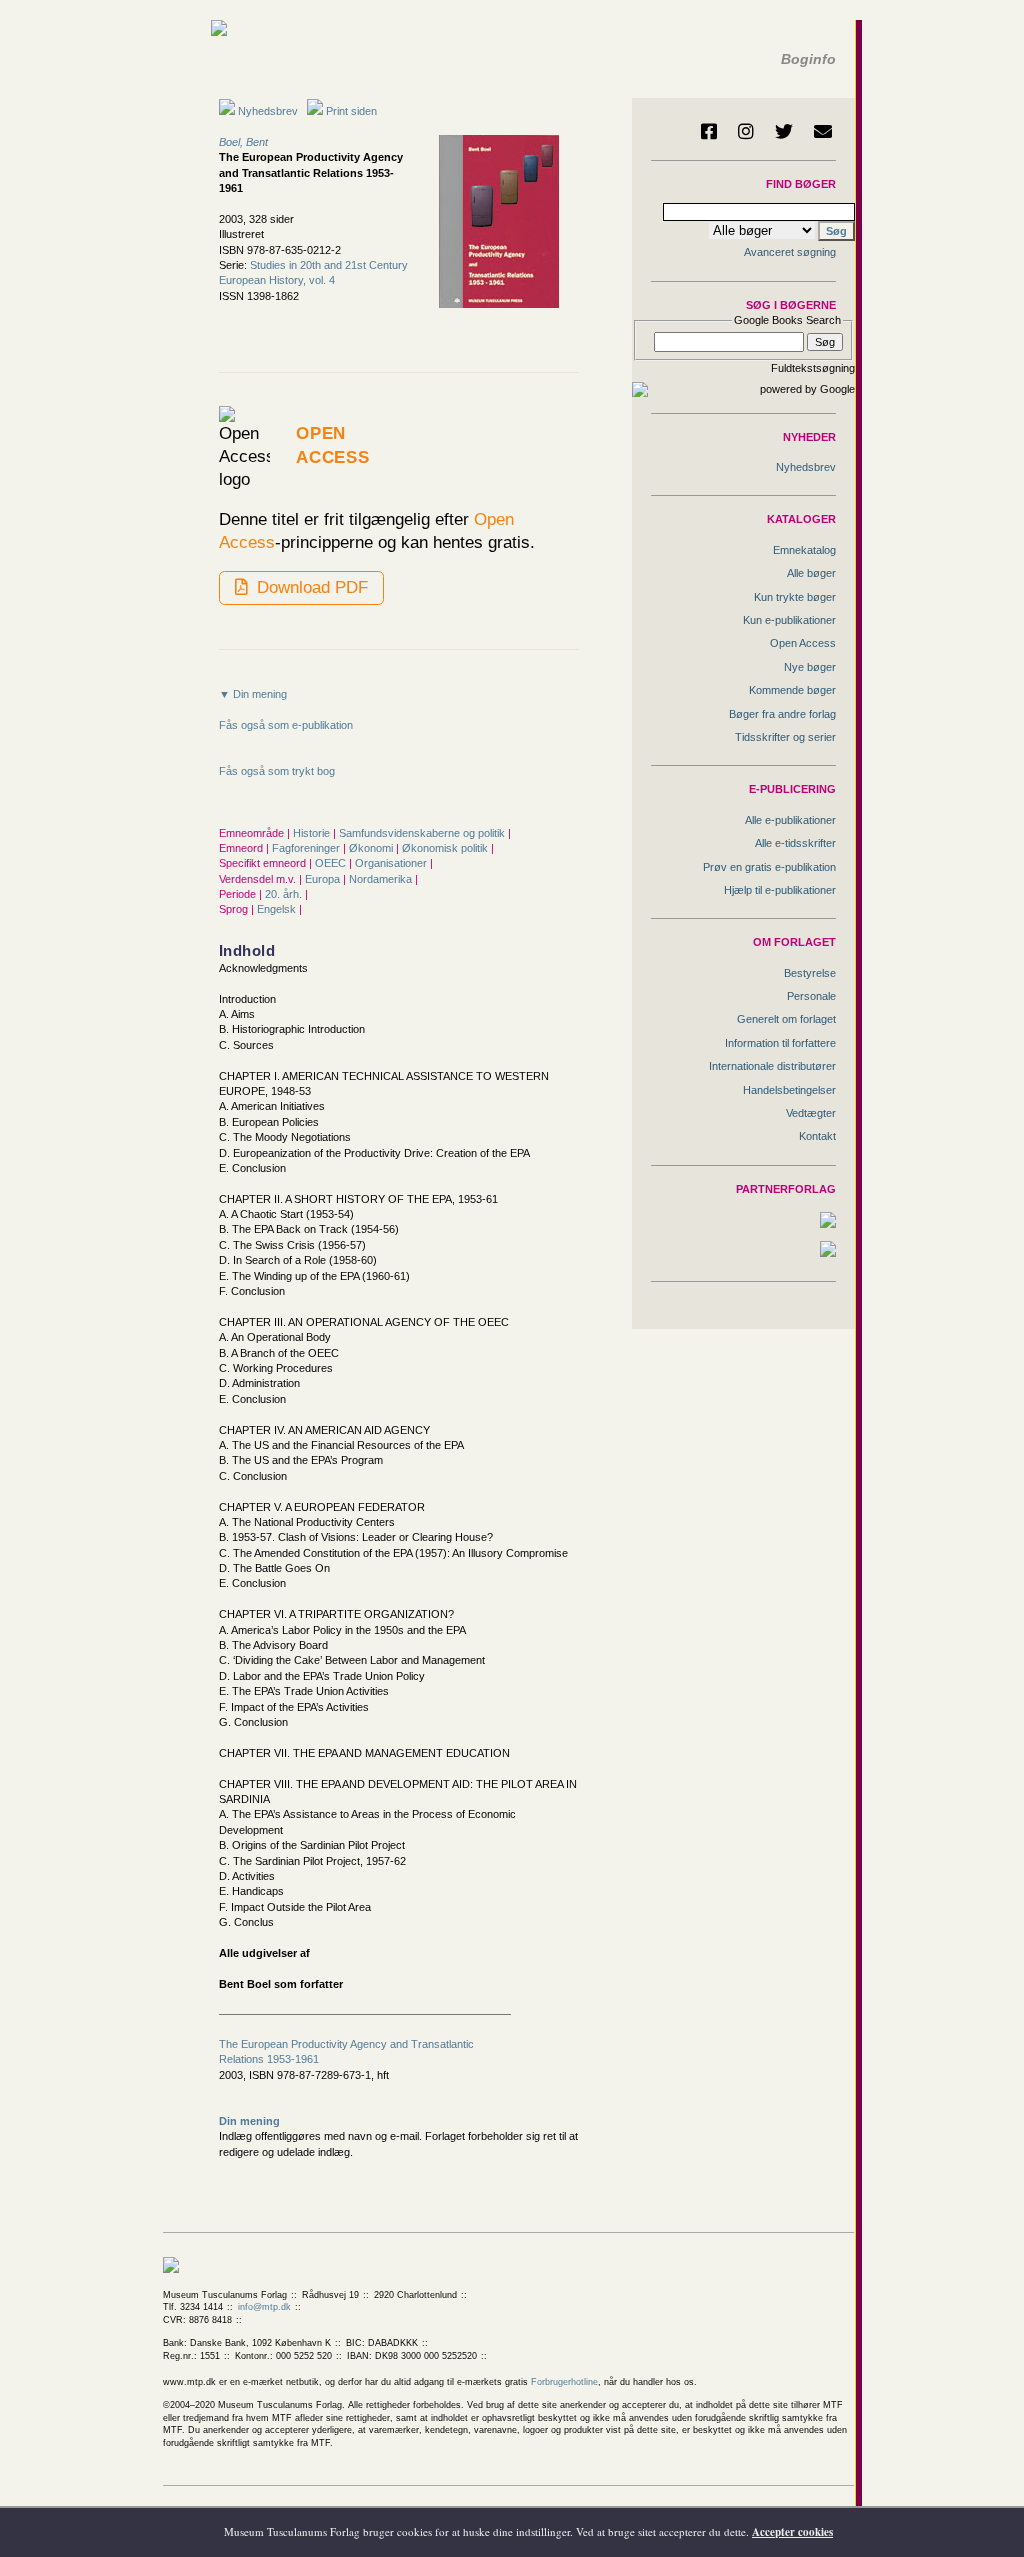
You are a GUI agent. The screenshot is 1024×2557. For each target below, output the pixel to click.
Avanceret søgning (790, 252)
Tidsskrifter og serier (785, 737)
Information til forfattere (780, 1043)
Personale (811, 996)
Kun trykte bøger (795, 597)
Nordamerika (382, 879)
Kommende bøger (792, 690)
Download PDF (310, 587)
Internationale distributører (772, 1066)
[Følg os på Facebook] (709, 131)
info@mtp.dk (264, 2307)
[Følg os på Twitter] (784, 131)
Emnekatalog (804, 550)
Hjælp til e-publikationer (780, 890)
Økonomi (372, 848)
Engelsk (278, 909)
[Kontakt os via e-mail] (823, 131)
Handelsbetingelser (789, 1090)
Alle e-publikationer (790, 820)
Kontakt (817, 1136)
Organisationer (392, 863)
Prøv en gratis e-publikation (769, 867)
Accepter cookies (792, 2532)
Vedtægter (811, 1113)
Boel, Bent (243, 142)
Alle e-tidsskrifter (795, 843)
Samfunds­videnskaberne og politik (423, 833)
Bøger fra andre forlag (782, 714)
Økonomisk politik (446, 848)
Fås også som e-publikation (286, 725)
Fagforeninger (307, 848)
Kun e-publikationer (789, 620)
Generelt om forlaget (786, 1019)
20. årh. (285, 894)
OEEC (332, 863)
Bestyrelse (810, 973)
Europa (324, 879)
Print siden (351, 111)
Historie (313, 833)
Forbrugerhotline (564, 2382)
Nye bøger (810, 667)
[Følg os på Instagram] (746, 131)
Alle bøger (811, 573)
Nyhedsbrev (266, 111)
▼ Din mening (253, 694)
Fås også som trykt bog (277, 771)
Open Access (803, 643)
